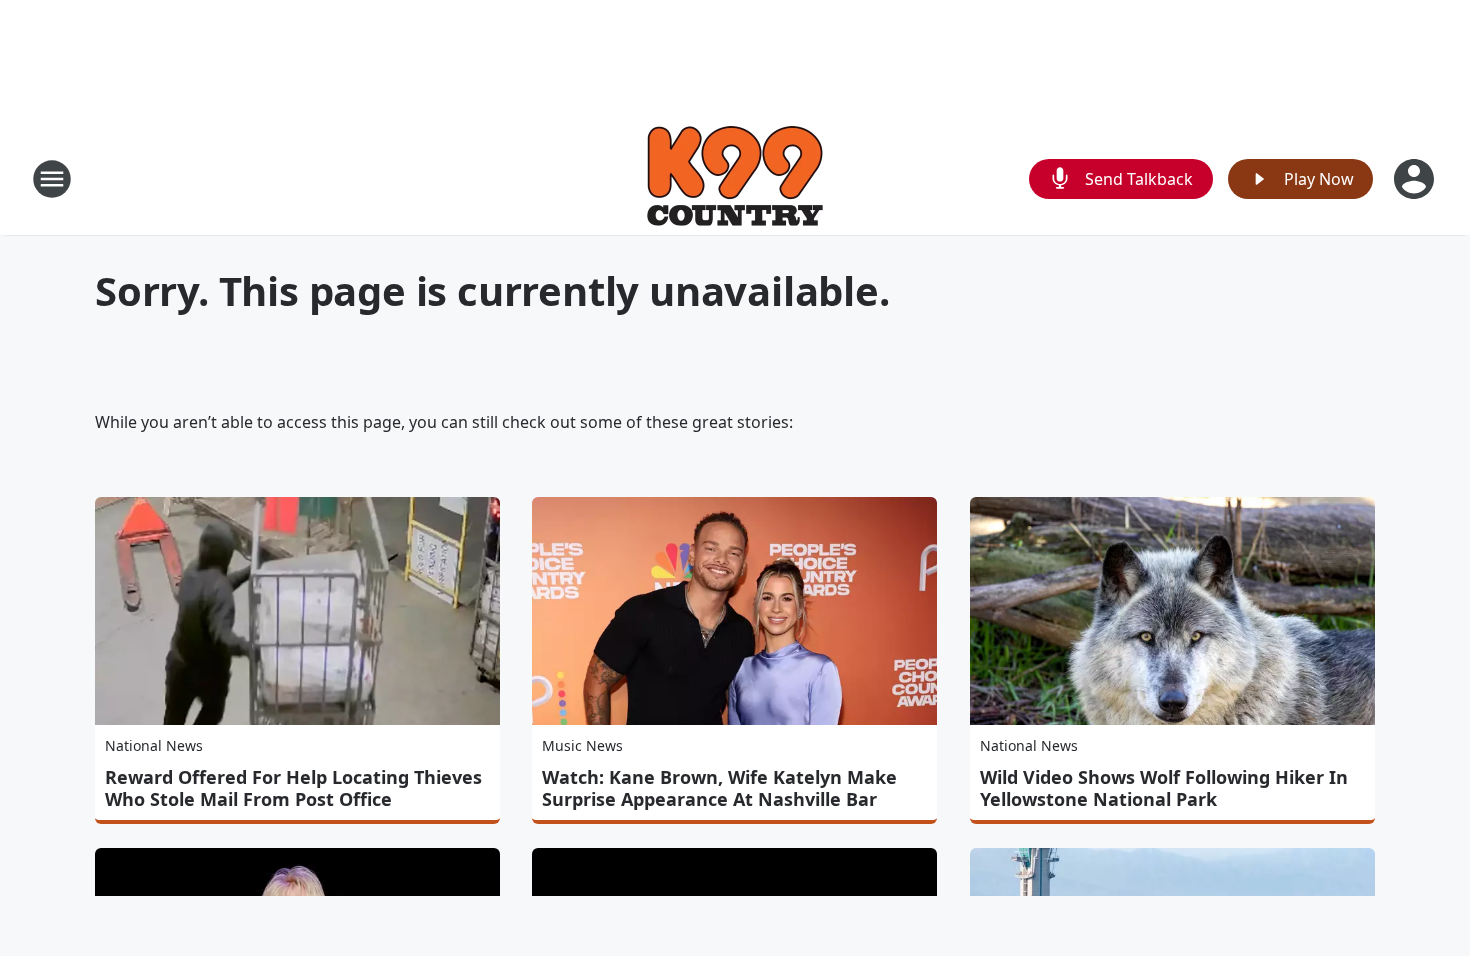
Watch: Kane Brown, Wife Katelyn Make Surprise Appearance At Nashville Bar (719, 788)
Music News (582, 745)
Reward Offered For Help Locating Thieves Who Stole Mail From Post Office (293, 788)
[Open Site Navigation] (52, 179)
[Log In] (1416, 179)
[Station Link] (735, 178)
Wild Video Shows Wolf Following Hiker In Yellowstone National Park (1164, 788)
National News (154, 745)
